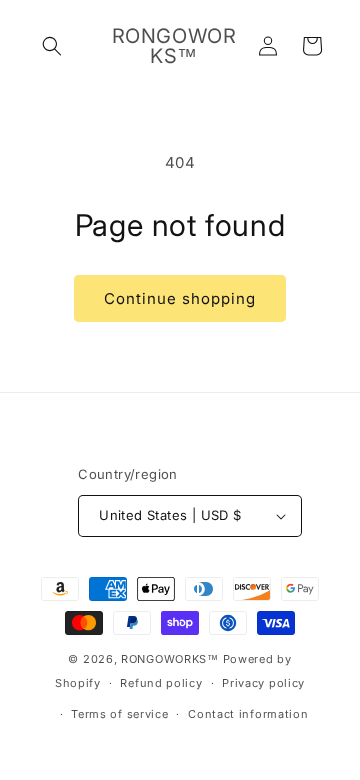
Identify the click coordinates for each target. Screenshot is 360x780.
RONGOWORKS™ (170, 659)
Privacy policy (263, 683)
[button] (52, 46)
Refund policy (161, 683)
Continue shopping (180, 298)
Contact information (248, 714)
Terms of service (119, 714)
